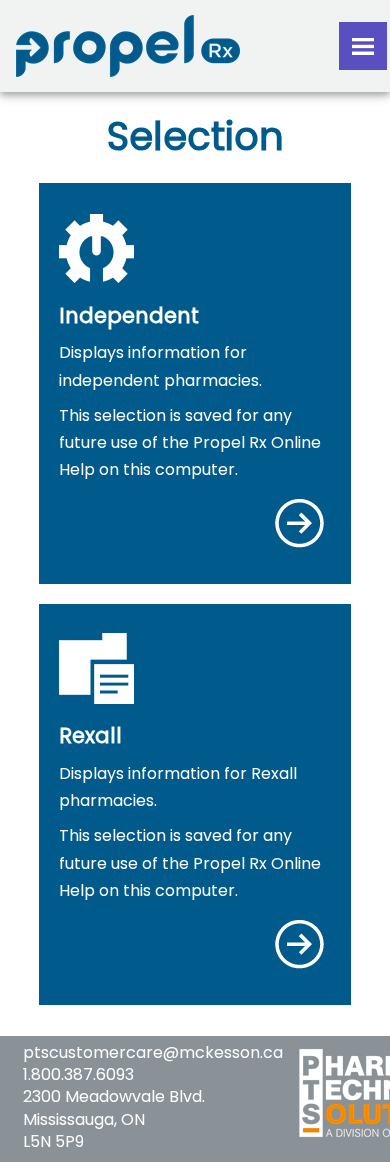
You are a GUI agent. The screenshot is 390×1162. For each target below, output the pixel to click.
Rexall (90, 735)
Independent (129, 315)
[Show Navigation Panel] (363, 46)
